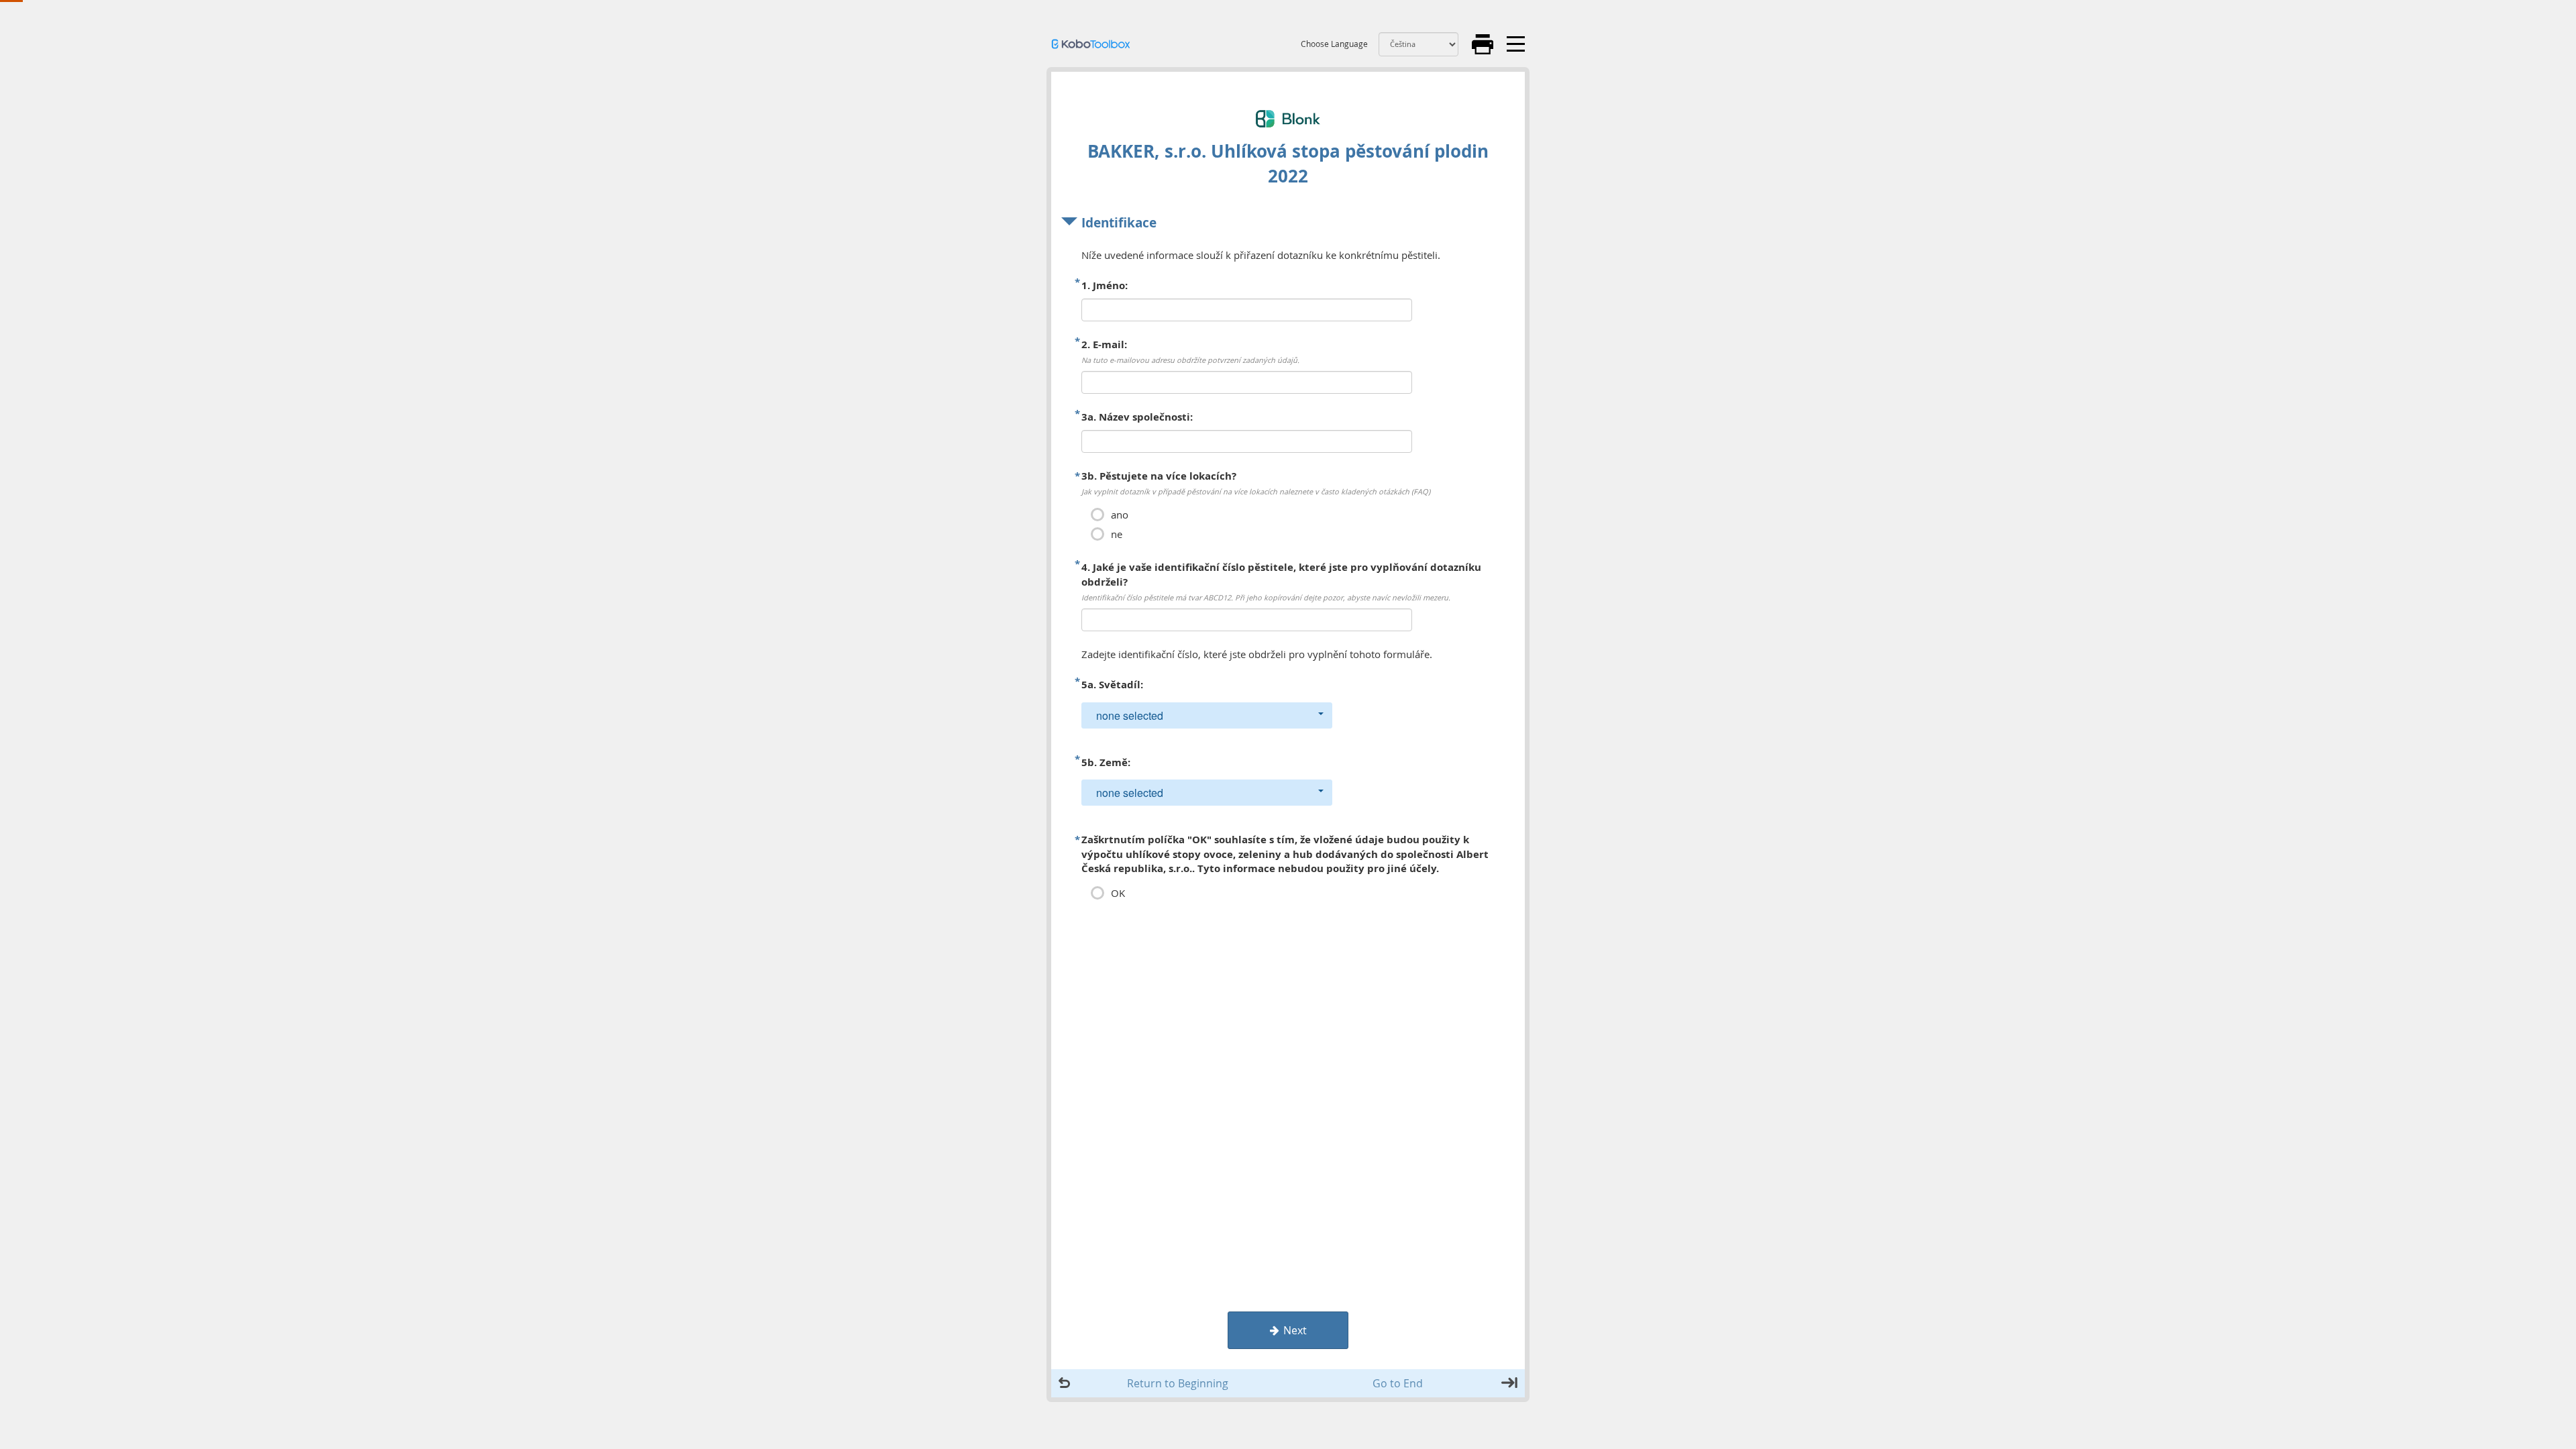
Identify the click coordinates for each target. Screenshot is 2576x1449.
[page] (1288, 558)
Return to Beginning (1178, 1383)
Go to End (1398, 1383)
